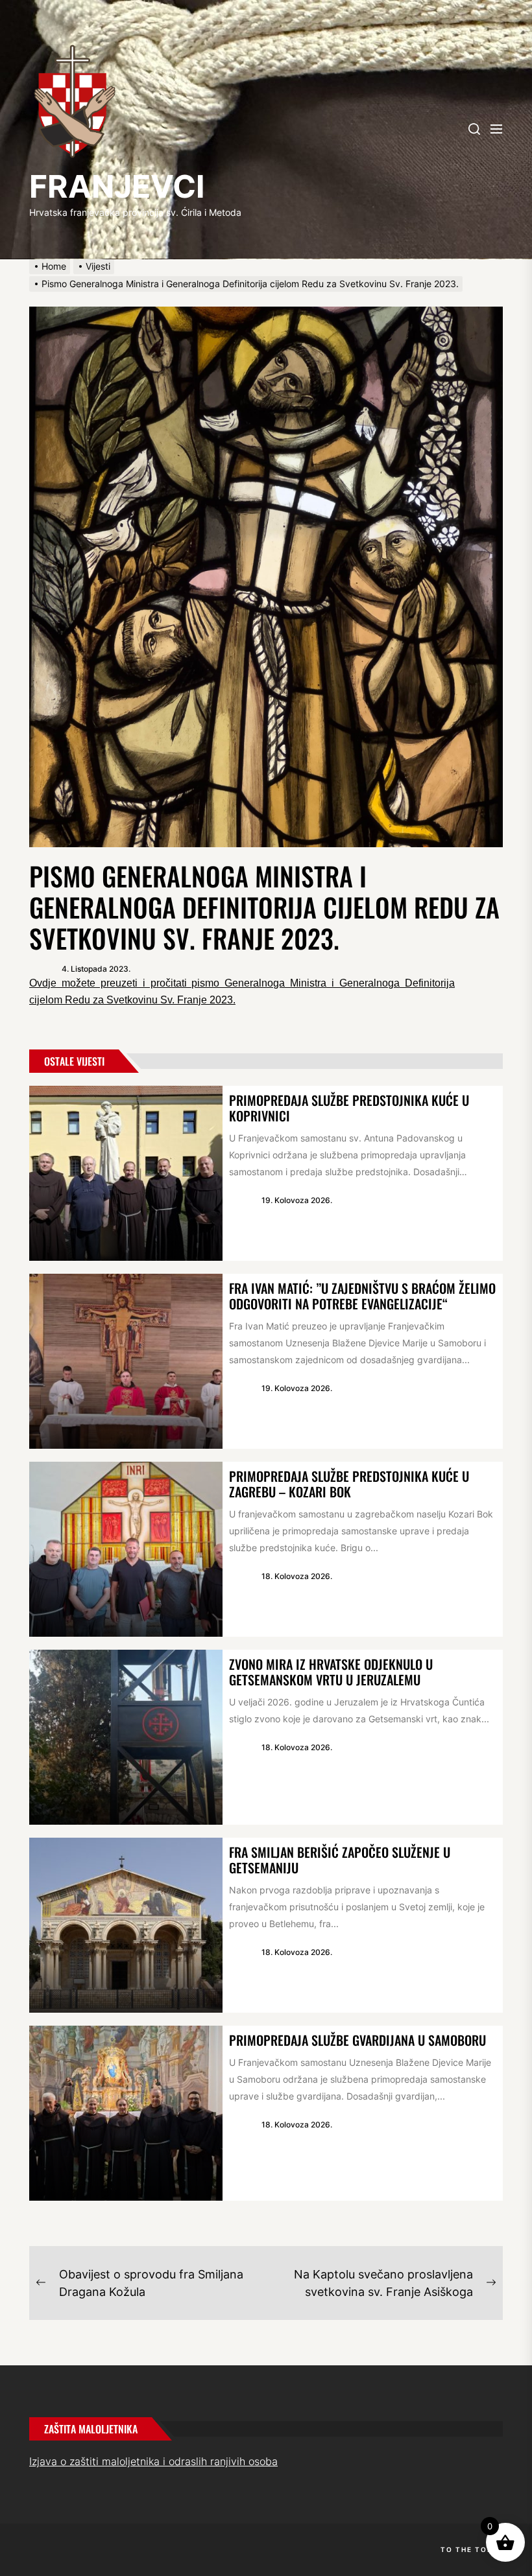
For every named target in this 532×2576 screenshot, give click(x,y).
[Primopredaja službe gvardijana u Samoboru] (126, 2113)
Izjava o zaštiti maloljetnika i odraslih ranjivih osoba (153, 2461)
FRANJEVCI (117, 186)
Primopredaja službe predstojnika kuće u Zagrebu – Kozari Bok (349, 1484)
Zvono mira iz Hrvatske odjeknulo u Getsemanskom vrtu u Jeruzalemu (331, 1672)
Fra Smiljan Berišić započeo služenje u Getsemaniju (340, 1860)
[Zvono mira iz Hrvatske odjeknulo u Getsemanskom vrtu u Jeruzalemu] (126, 1737)
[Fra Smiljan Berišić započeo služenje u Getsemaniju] (126, 1925)
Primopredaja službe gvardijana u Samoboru (357, 2040)
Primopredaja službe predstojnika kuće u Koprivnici (349, 1108)
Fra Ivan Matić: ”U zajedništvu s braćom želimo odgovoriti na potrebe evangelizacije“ (362, 1296)
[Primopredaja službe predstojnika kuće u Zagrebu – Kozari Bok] (126, 1549)
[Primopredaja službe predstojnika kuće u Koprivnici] (126, 1173)
